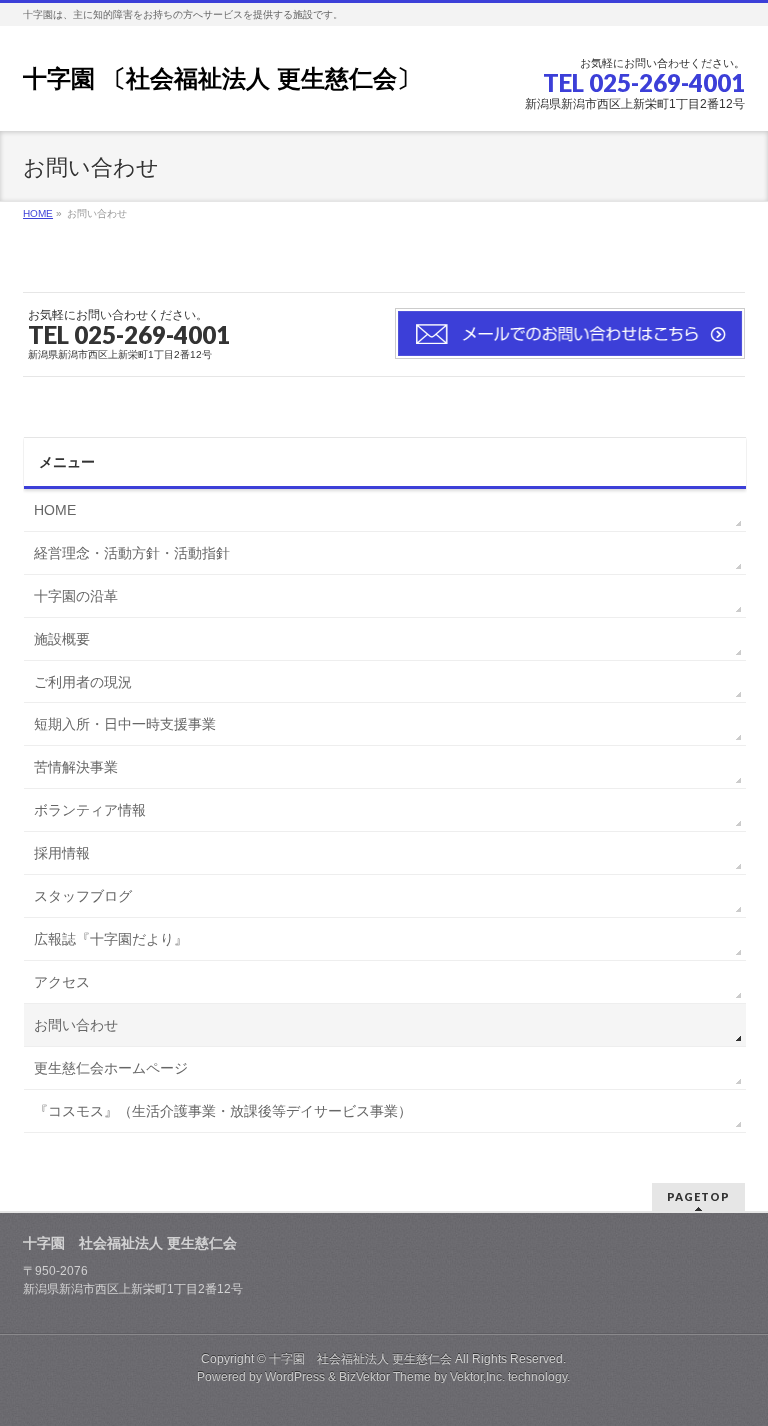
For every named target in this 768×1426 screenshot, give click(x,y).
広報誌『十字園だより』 (111, 939)
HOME (55, 510)
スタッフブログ (83, 896)
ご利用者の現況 (83, 682)
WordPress (295, 1377)
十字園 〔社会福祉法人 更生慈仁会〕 (222, 78)
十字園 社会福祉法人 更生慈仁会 (360, 1359)
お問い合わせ (76, 1025)
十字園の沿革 (76, 596)
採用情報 (62, 853)
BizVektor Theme (385, 1377)
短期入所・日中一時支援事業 (125, 724)
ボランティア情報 (90, 810)
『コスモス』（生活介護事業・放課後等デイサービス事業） (223, 1111)
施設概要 (62, 639)
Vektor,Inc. (477, 1377)
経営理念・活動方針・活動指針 (132, 553)
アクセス (62, 982)
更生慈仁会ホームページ (111, 1068)
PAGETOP (698, 1196)
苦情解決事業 (76, 767)
